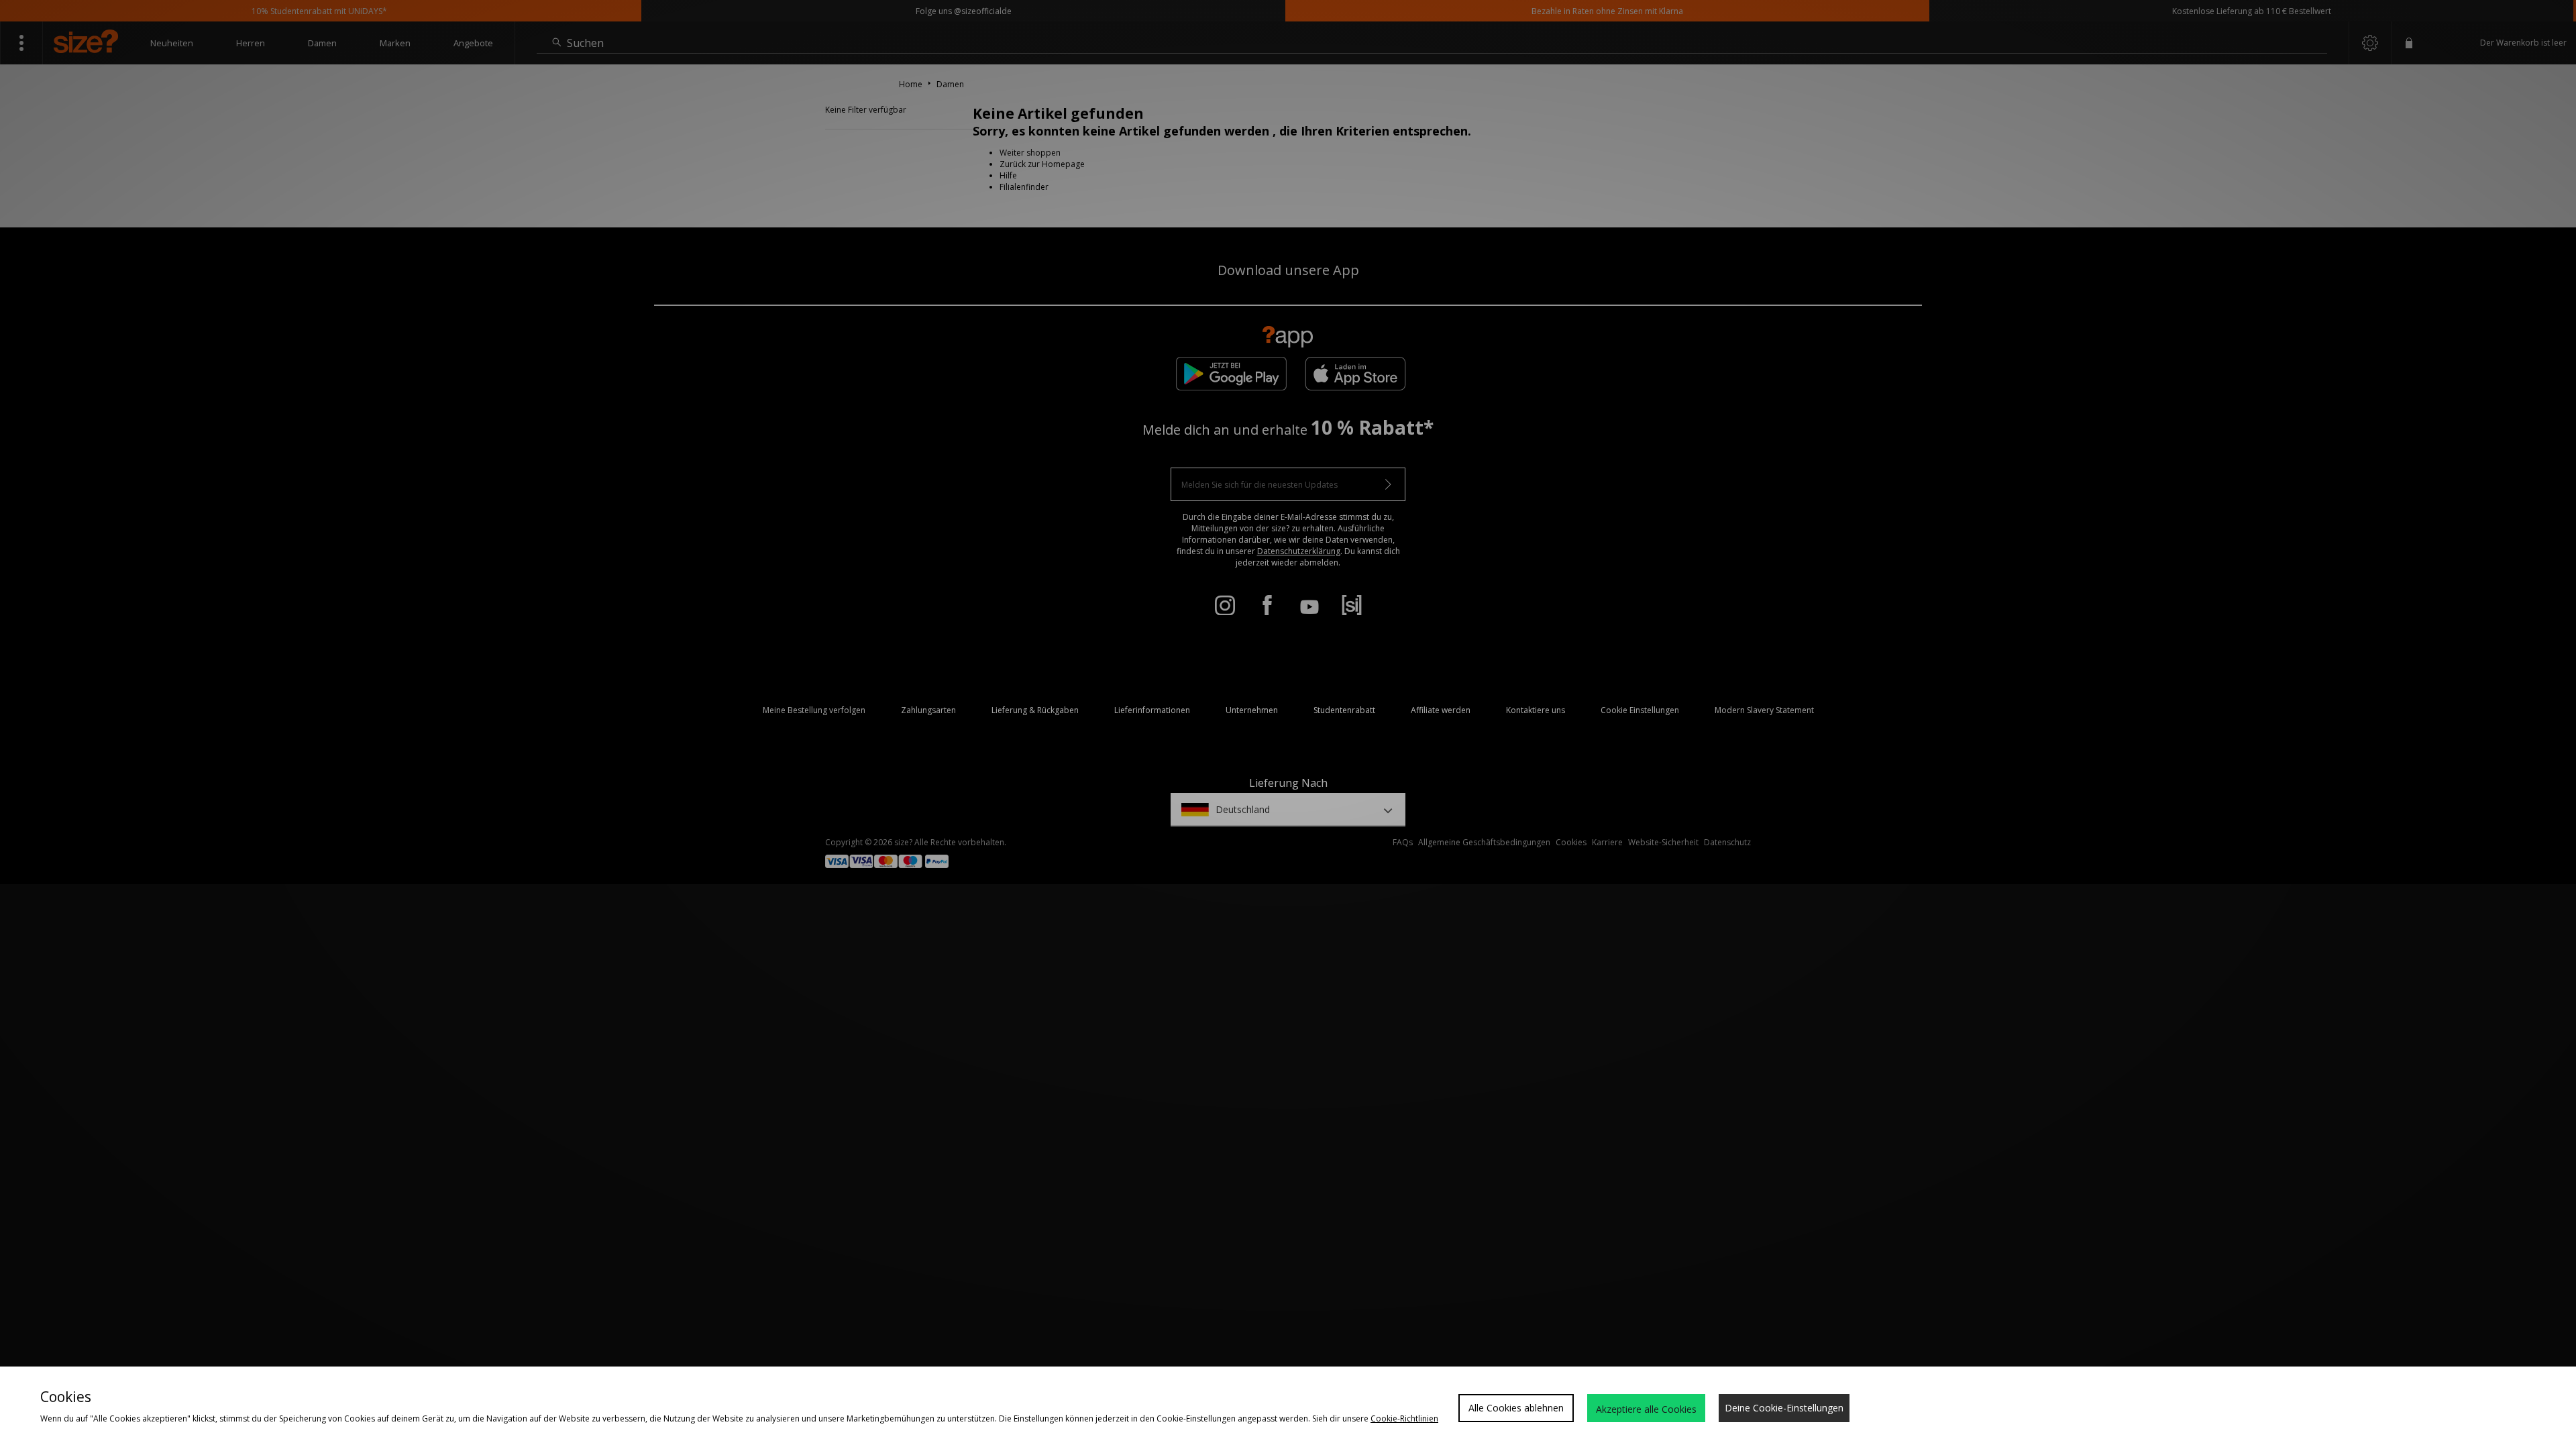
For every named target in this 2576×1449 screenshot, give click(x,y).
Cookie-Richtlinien (1404, 1418)
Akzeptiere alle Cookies (1646, 1409)
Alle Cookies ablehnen (1516, 1408)
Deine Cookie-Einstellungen (1784, 1408)
